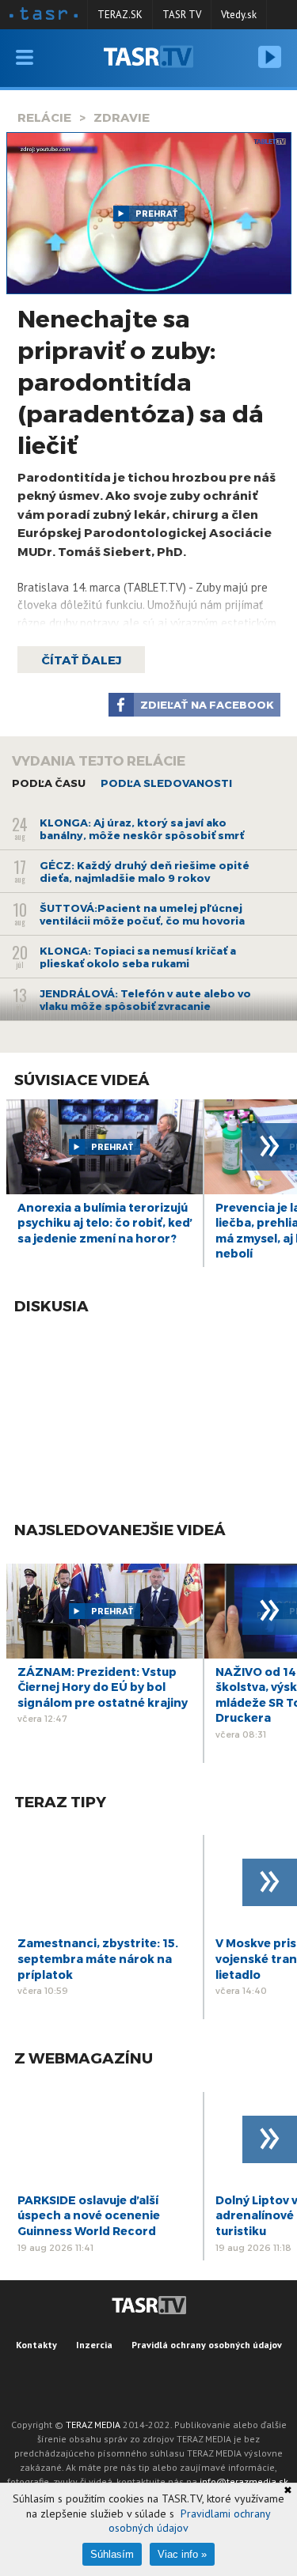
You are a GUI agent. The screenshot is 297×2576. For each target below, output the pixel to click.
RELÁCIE (44, 117)
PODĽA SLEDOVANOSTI (166, 783)
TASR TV (182, 15)
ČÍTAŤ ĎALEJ (81, 660)
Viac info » (182, 2554)
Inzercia (94, 2345)
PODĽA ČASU (49, 783)
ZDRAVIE (122, 117)
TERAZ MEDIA (93, 2425)
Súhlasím (112, 2554)
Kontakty (36, 2345)
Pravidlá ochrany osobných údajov (207, 2345)
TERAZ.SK (120, 15)
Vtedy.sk (239, 15)
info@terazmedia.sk (244, 2481)
